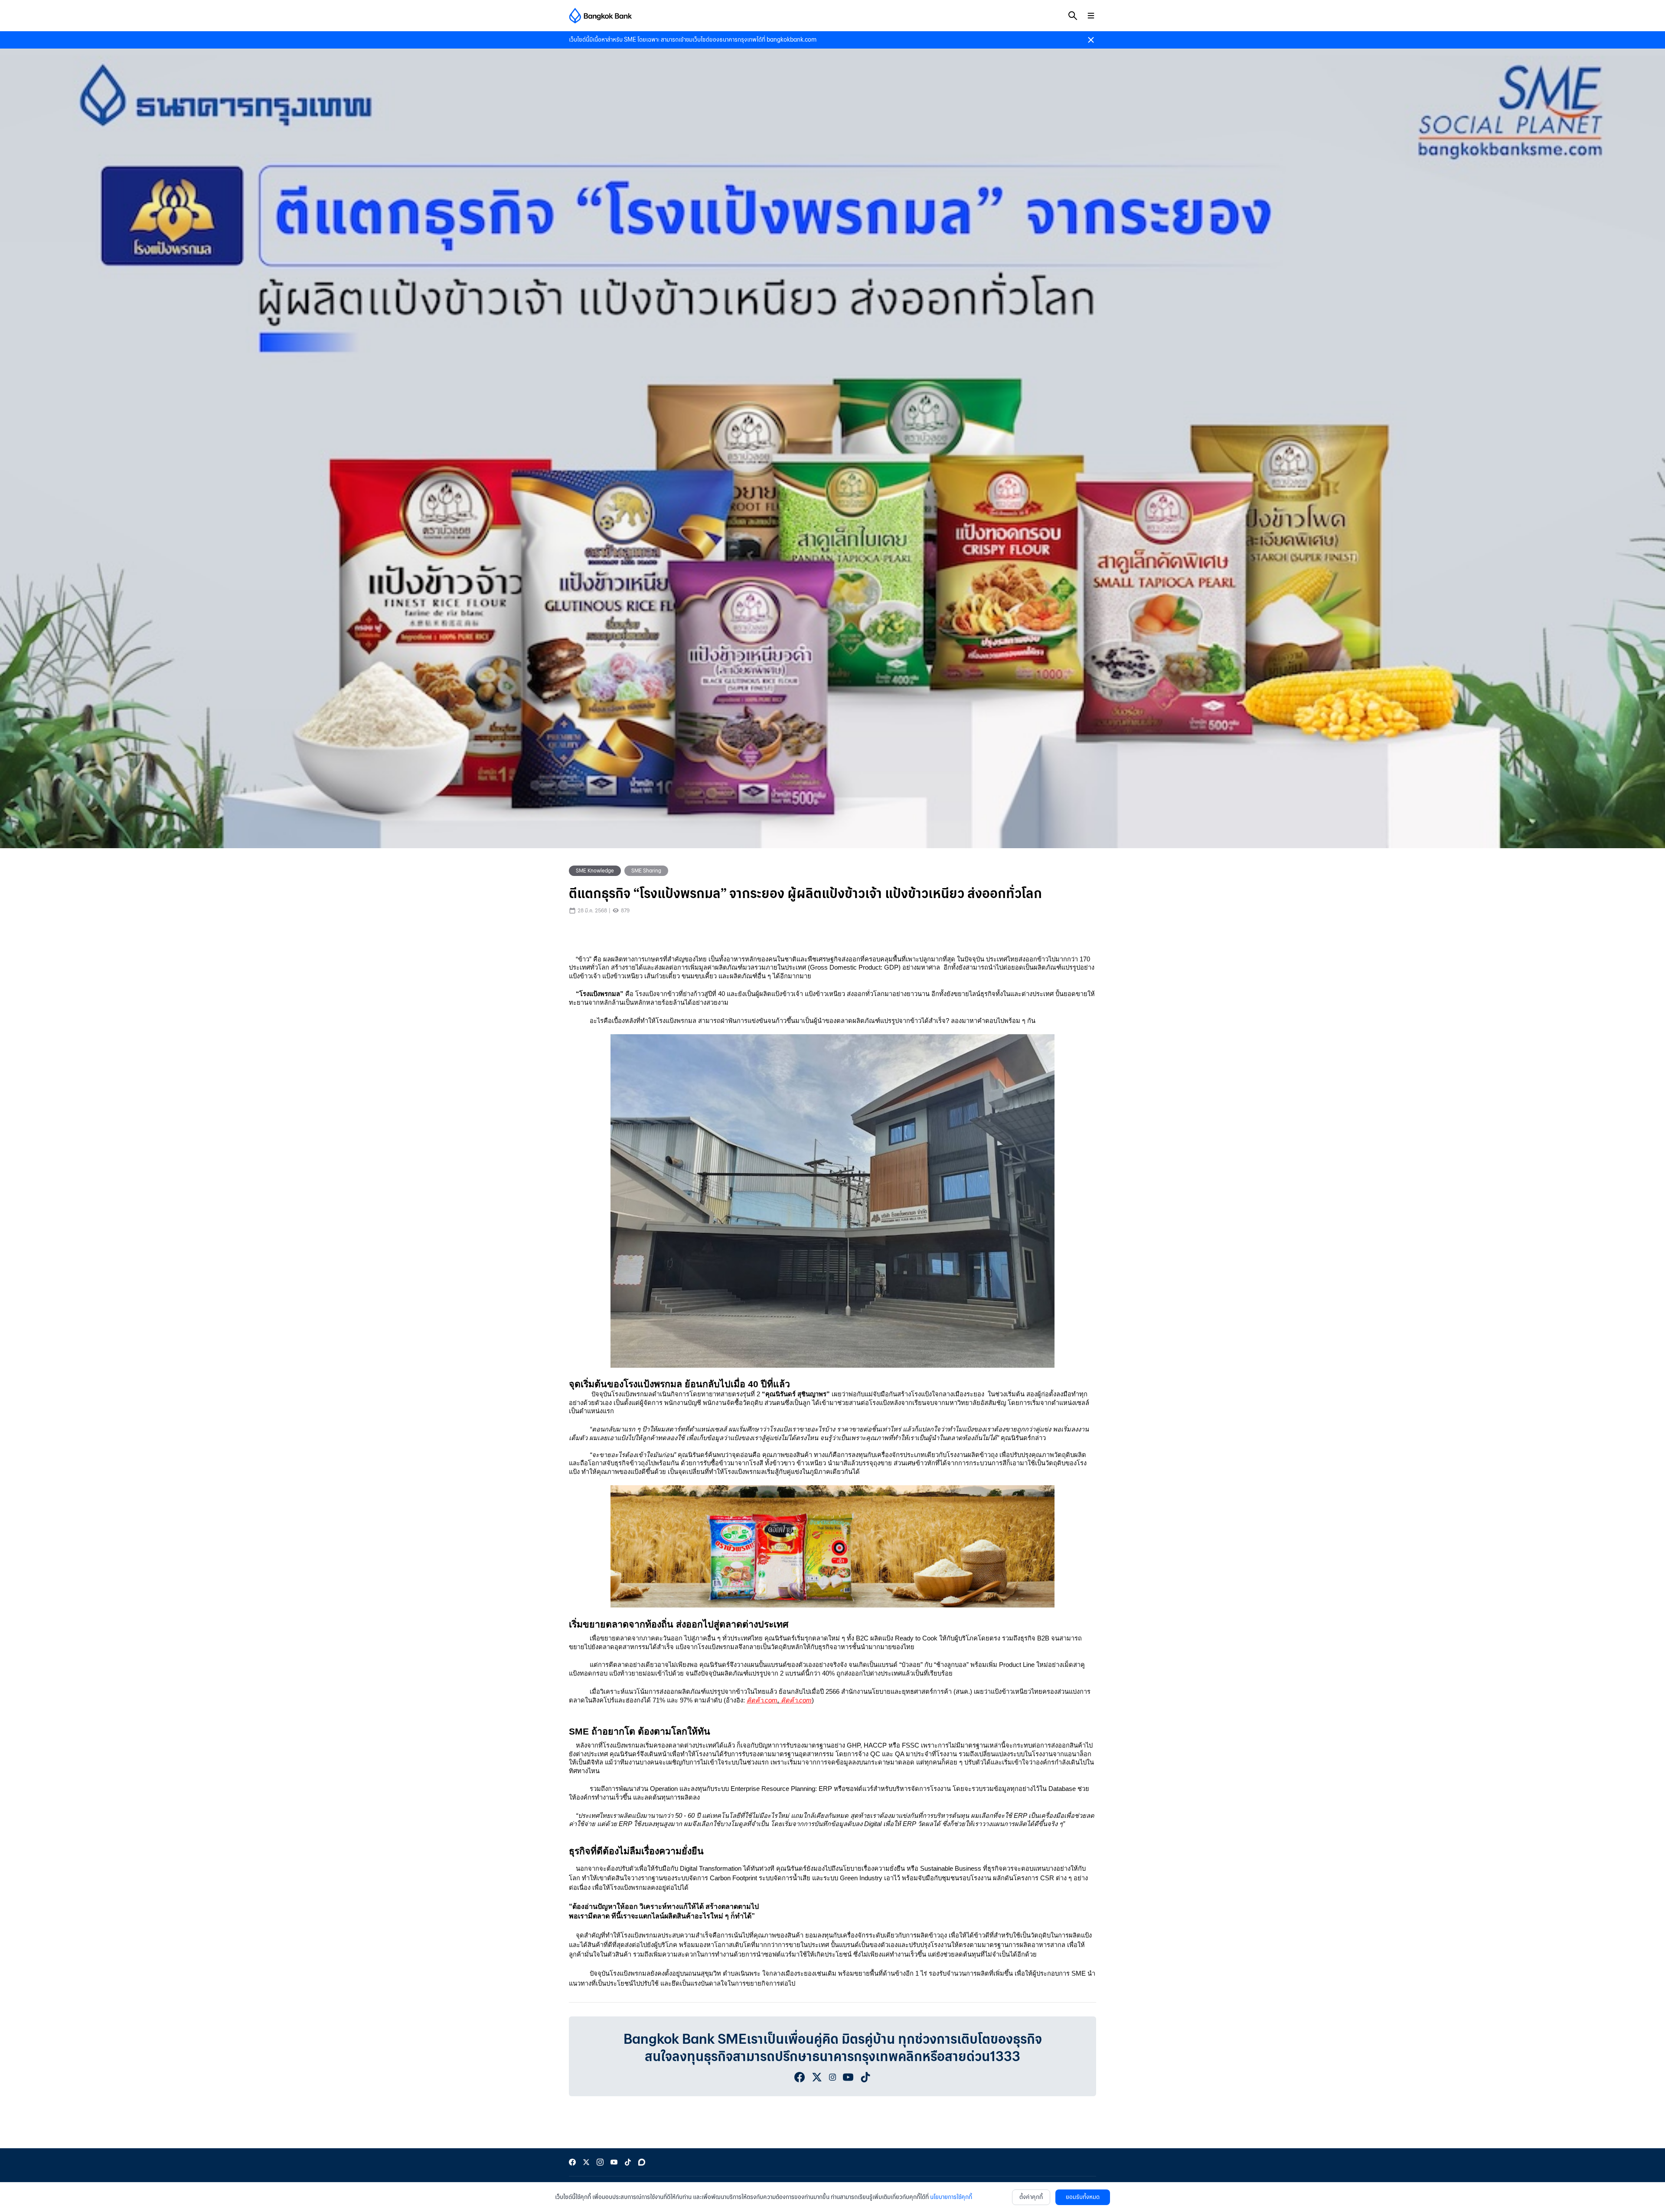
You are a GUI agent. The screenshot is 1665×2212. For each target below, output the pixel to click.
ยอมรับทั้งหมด (1083, 2197)
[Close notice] (1091, 40)
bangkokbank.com (792, 40)
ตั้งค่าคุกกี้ (1031, 2197)
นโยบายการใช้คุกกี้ (951, 2197)
